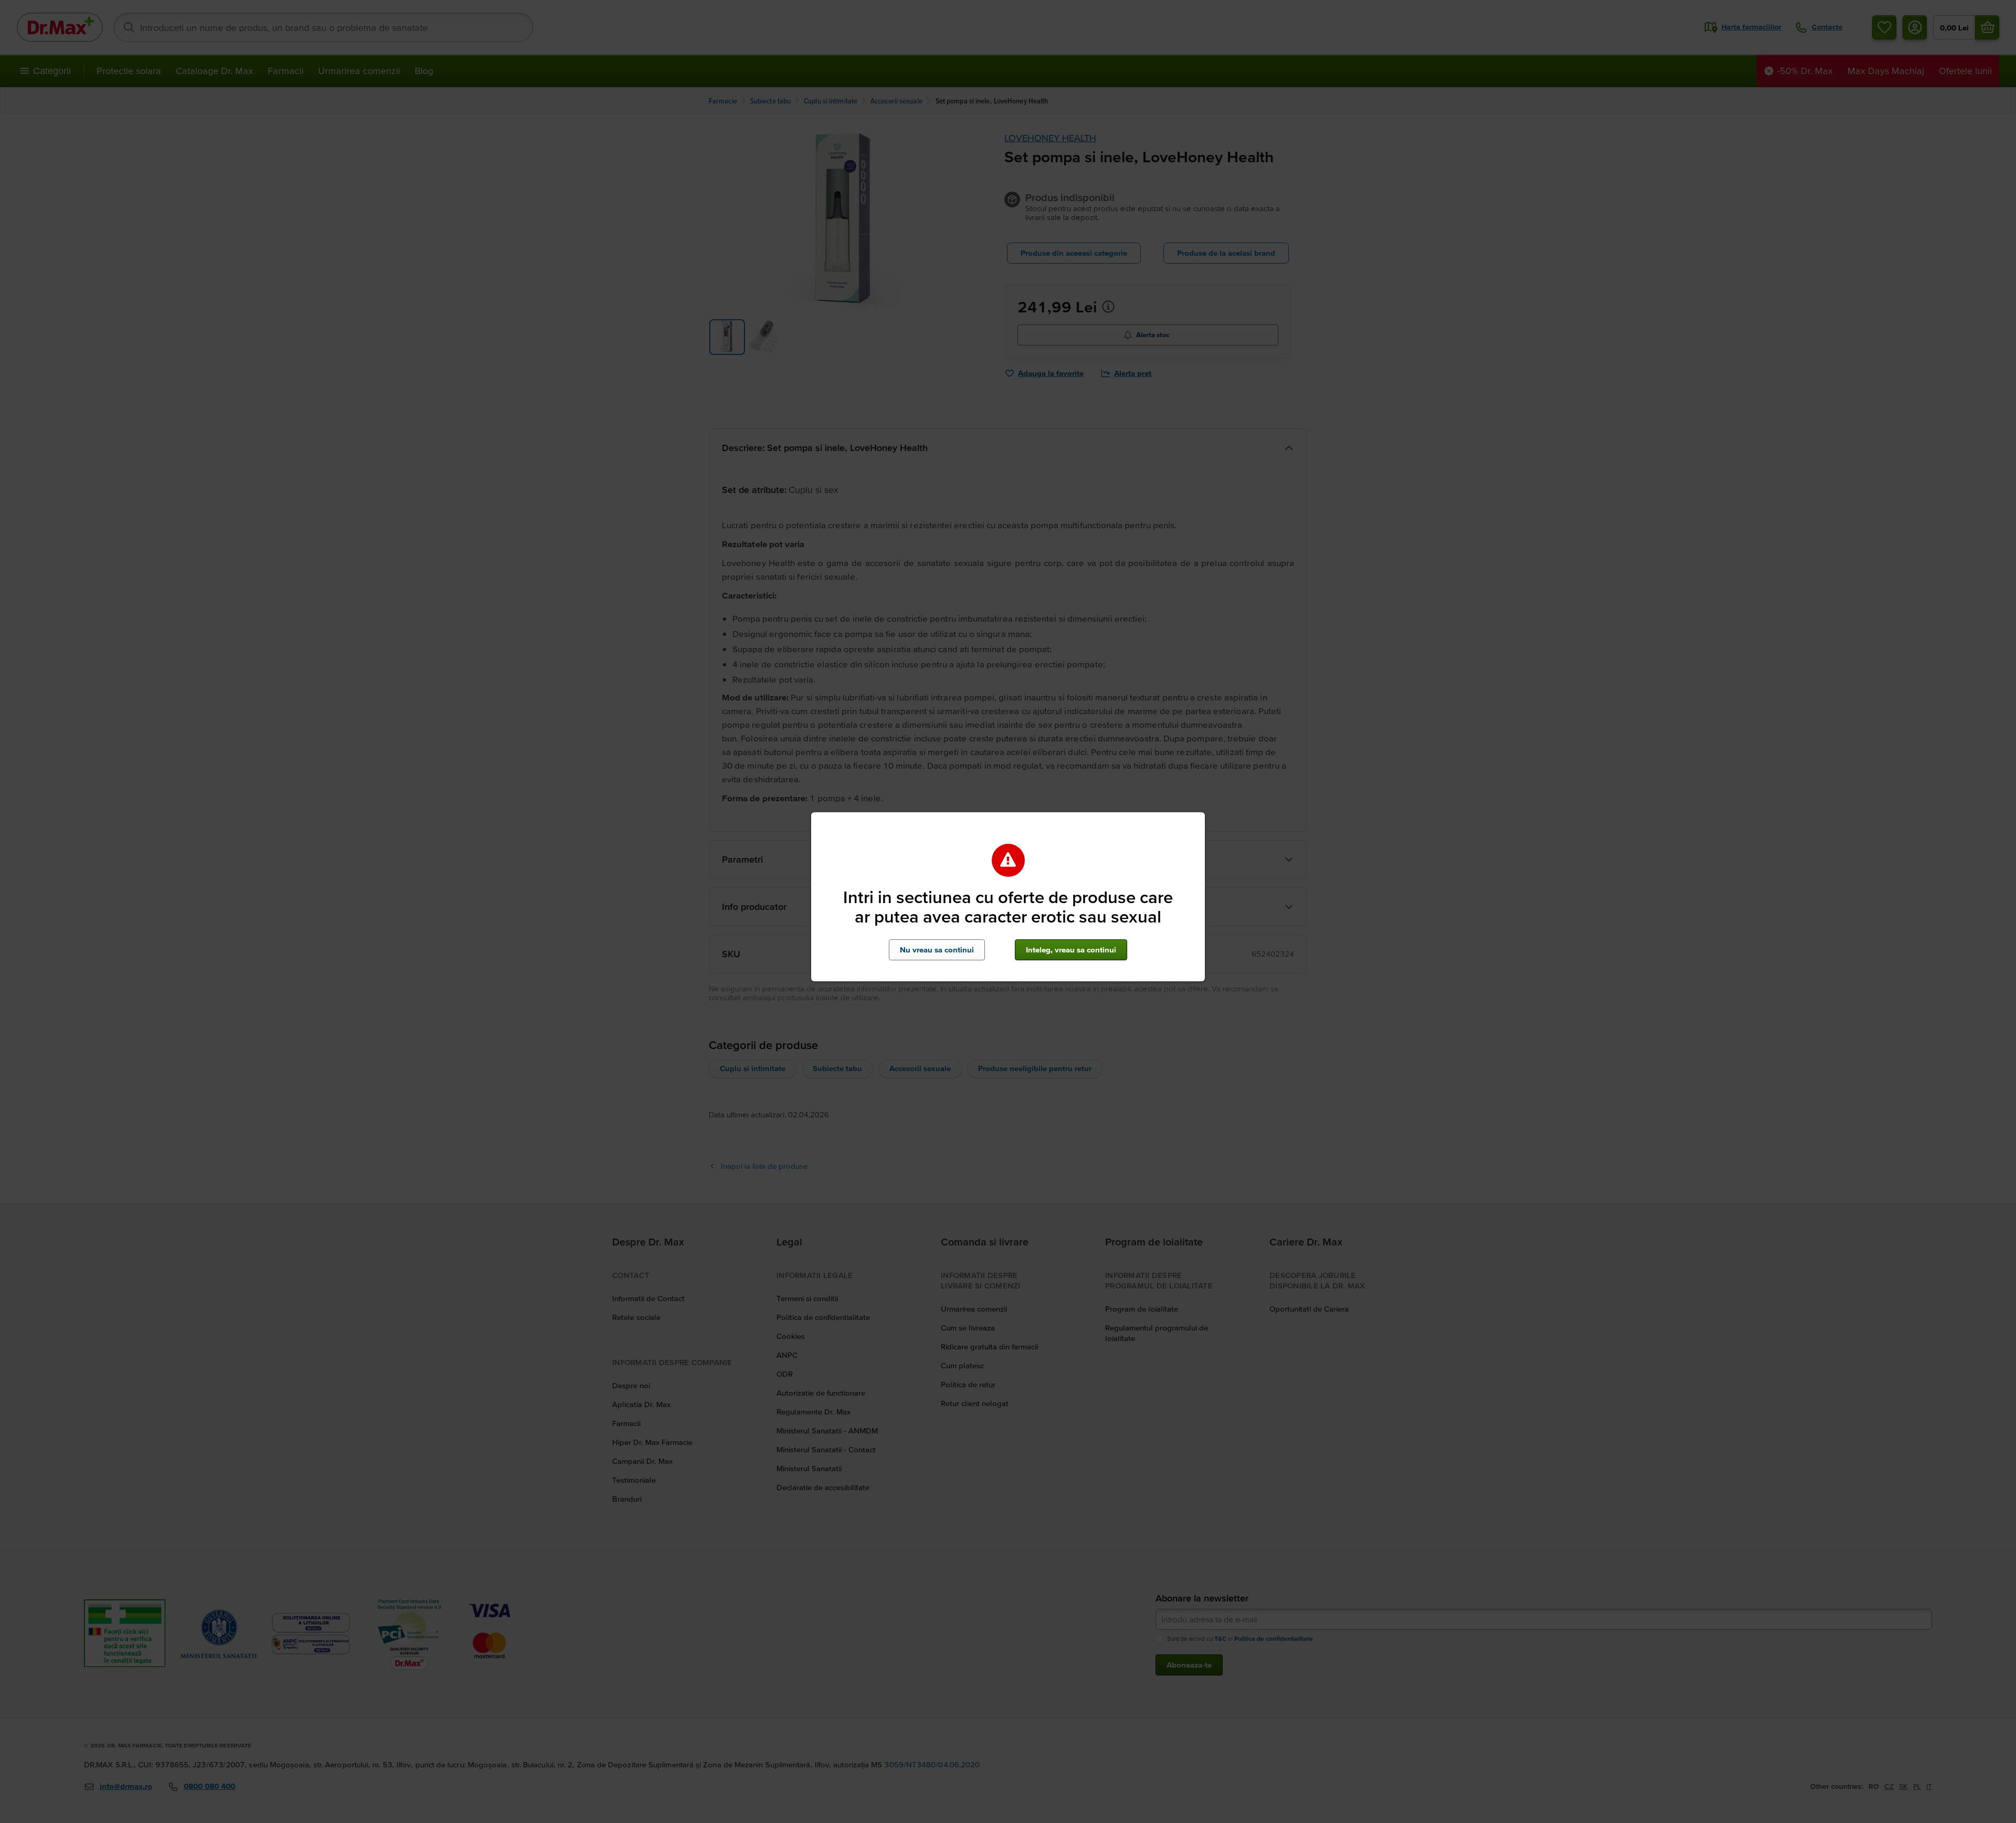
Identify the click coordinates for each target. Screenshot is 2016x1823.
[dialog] (1008, 911)
